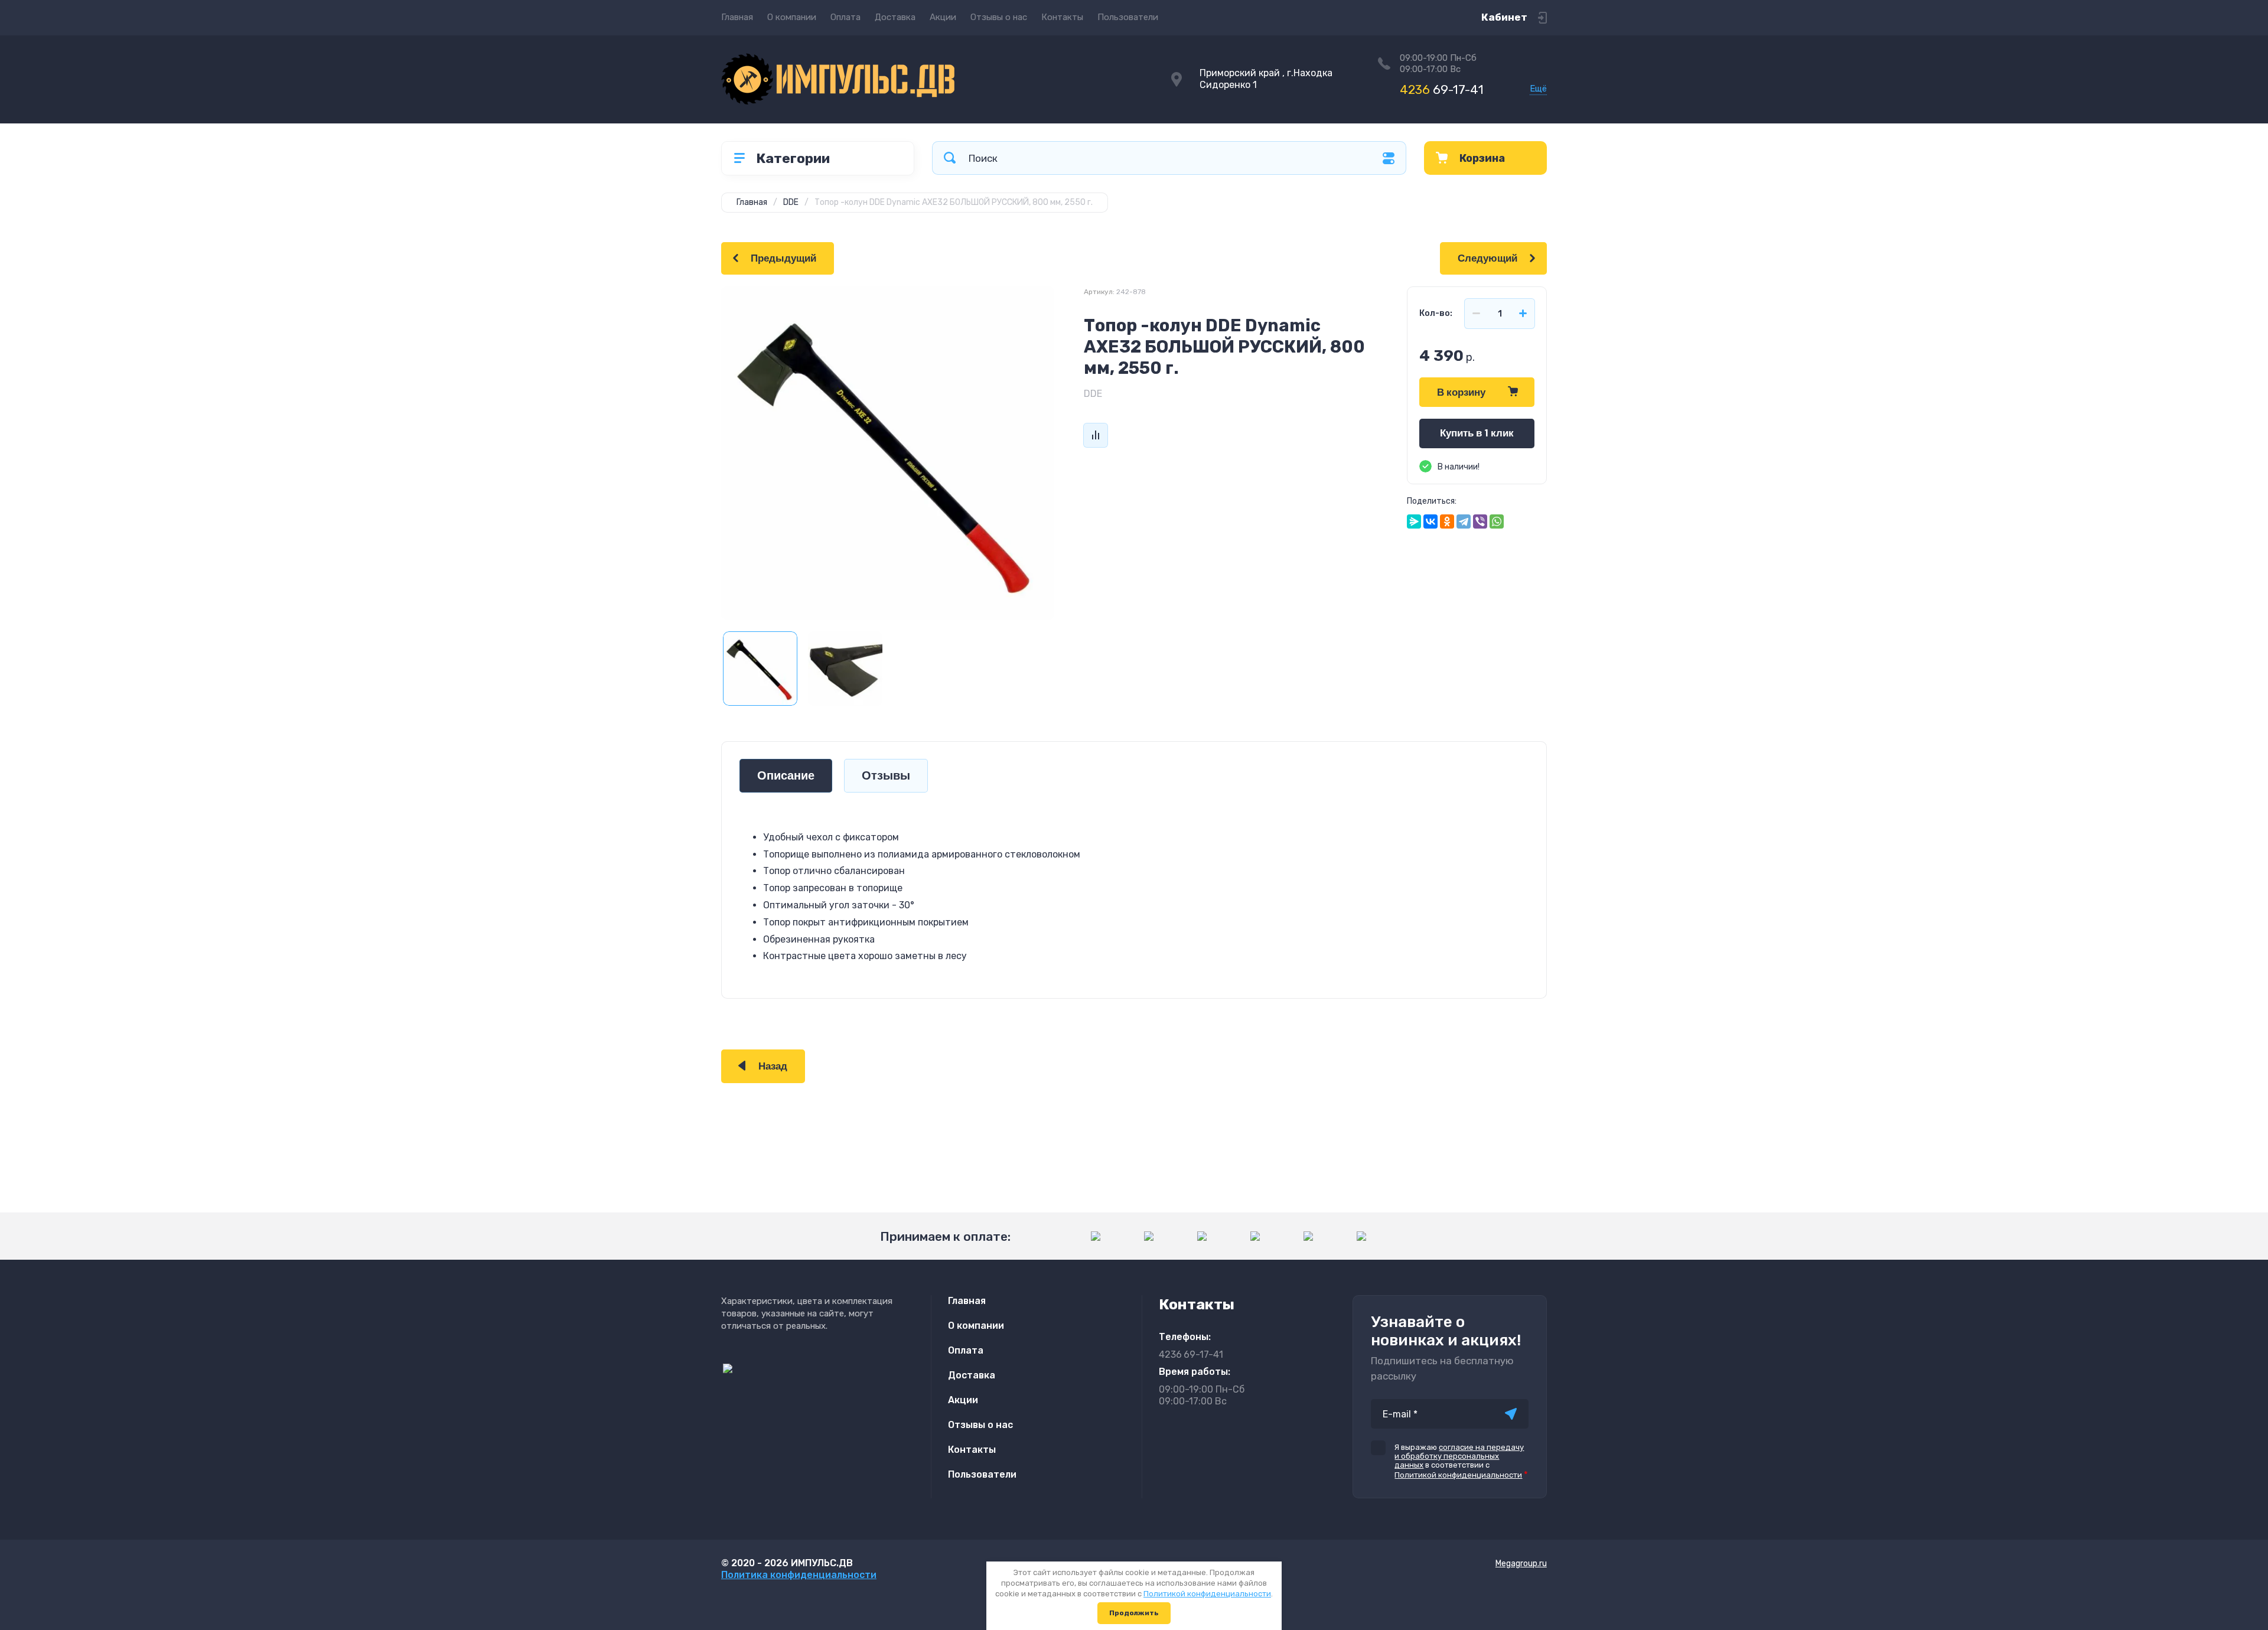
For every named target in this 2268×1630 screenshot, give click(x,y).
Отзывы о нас (999, 17)
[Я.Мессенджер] (1414, 521)
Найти (950, 158)
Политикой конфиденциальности (1458, 1475)
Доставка (895, 17)
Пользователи (1128, 17)
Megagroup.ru (1521, 1564)
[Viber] (1480, 521)
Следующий (1487, 258)
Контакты (1062, 17)
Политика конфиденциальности (799, 1575)
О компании (792, 17)
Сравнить (1096, 435)
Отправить (1511, 1414)
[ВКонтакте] (1430, 521)
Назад (773, 1066)
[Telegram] (1464, 521)
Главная (737, 17)
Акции (943, 17)
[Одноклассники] (1447, 521)
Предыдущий (783, 258)
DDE (1093, 394)
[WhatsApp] (1497, 521)
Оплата (845, 17)
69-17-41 (1442, 89)
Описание (786, 776)
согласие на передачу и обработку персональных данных (1459, 1456)
